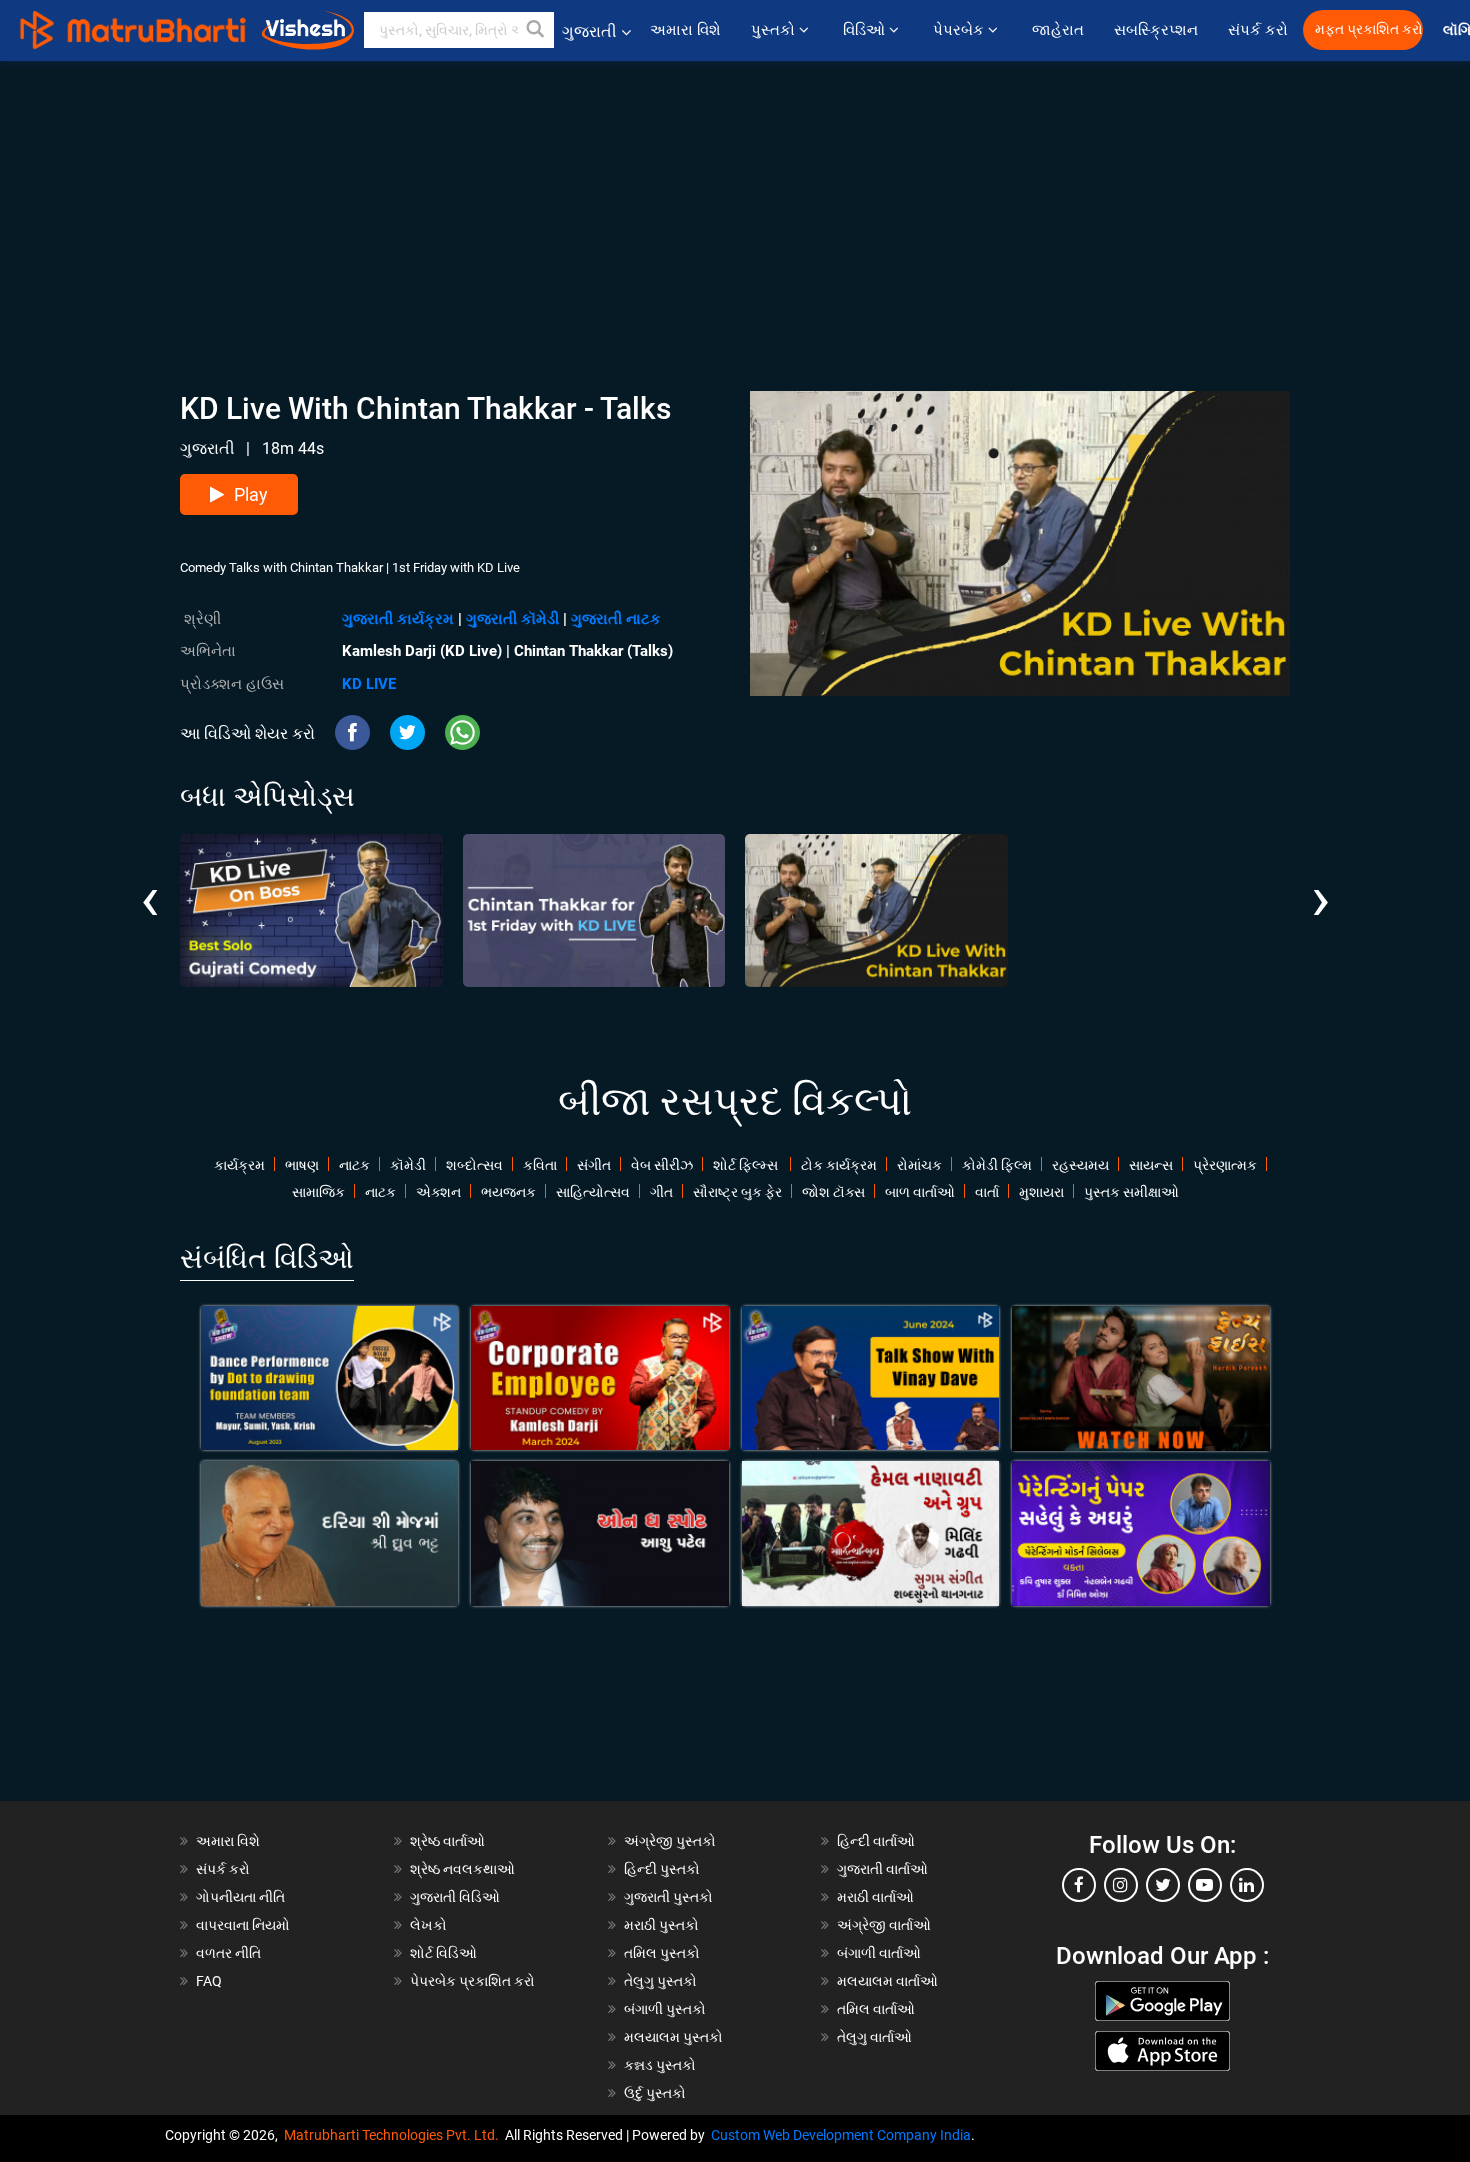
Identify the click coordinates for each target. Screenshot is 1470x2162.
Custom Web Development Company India (841, 2135)
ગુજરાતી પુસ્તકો (668, 1897)
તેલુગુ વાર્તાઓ (874, 2037)
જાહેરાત (1058, 30)
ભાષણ (302, 1165)
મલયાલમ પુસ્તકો (673, 2037)
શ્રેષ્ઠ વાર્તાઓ (447, 1841)
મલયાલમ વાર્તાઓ (887, 1981)
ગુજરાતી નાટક (616, 619)
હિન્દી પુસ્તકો (662, 1869)
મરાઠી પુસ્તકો (661, 1925)
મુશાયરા (1041, 1192)
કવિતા (540, 1165)
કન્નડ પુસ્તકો (660, 2065)
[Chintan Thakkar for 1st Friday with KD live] (594, 910)
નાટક (354, 1165)
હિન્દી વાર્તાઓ (876, 1841)
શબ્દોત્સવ (474, 1165)
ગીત (661, 1192)
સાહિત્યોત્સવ (593, 1192)
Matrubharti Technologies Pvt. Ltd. (394, 2135)
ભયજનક (508, 1192)
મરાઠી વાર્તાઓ (875, 1897)
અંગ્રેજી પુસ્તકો (670, 1841)
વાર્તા (987, 1192)
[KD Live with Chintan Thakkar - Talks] (876, 910)
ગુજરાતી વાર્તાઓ (882, 1869)
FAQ (209, 1981)
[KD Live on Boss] (311, 910)
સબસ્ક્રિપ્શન (1156, 30)
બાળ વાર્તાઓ (920, 1192)
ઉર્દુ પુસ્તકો (655, 2093)
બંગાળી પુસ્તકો (665, 2009)
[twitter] (1163, 1885)
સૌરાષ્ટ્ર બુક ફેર (737, 1192)
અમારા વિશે (685, 30)
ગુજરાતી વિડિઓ (455, 1897)
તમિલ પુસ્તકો (662, 1953)
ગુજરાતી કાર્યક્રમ (398, 619)
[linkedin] (1247, 1885)
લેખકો (428, 1925)
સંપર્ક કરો (1258, 30)
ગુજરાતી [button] (589, 31)
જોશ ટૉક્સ (833, 1192)
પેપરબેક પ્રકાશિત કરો (472, 1981)
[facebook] (1079, 1885)
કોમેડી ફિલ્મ (997, 1165)
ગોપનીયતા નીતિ (240, 1897)
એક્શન (438, 1192)
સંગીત (594, 1165)
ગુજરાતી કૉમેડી (512, 619)
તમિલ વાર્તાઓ (876, 2009)
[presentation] (149, 884)
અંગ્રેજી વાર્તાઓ (884, 1925)
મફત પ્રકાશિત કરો (1369, 29)
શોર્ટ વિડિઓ (443, 1953)
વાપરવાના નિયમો (244, 1925)
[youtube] (1205, 1885)
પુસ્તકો (775, 30)
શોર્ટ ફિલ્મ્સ (747, 1165)
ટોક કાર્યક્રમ (839, 1165)
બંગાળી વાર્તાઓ (879, 1953)
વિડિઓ (866, 30)
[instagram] (1121, 1885)
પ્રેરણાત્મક (1225, 1165)
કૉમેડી (408, 1165)
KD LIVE (369, 684)
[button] (536, 30)
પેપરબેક (960, 30)
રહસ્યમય (1080, 1165)
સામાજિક (318, 1192)
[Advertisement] (735, 201)
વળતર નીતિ (228, 1953)
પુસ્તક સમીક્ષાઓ (1131, 1192)
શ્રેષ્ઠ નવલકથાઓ (462, 1869)
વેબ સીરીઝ (662, 1165)
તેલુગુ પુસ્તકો (660, 1981)
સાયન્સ (1151, 1165)
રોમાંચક (919, 1165)
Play (251, 494)
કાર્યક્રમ (239, 1165)
